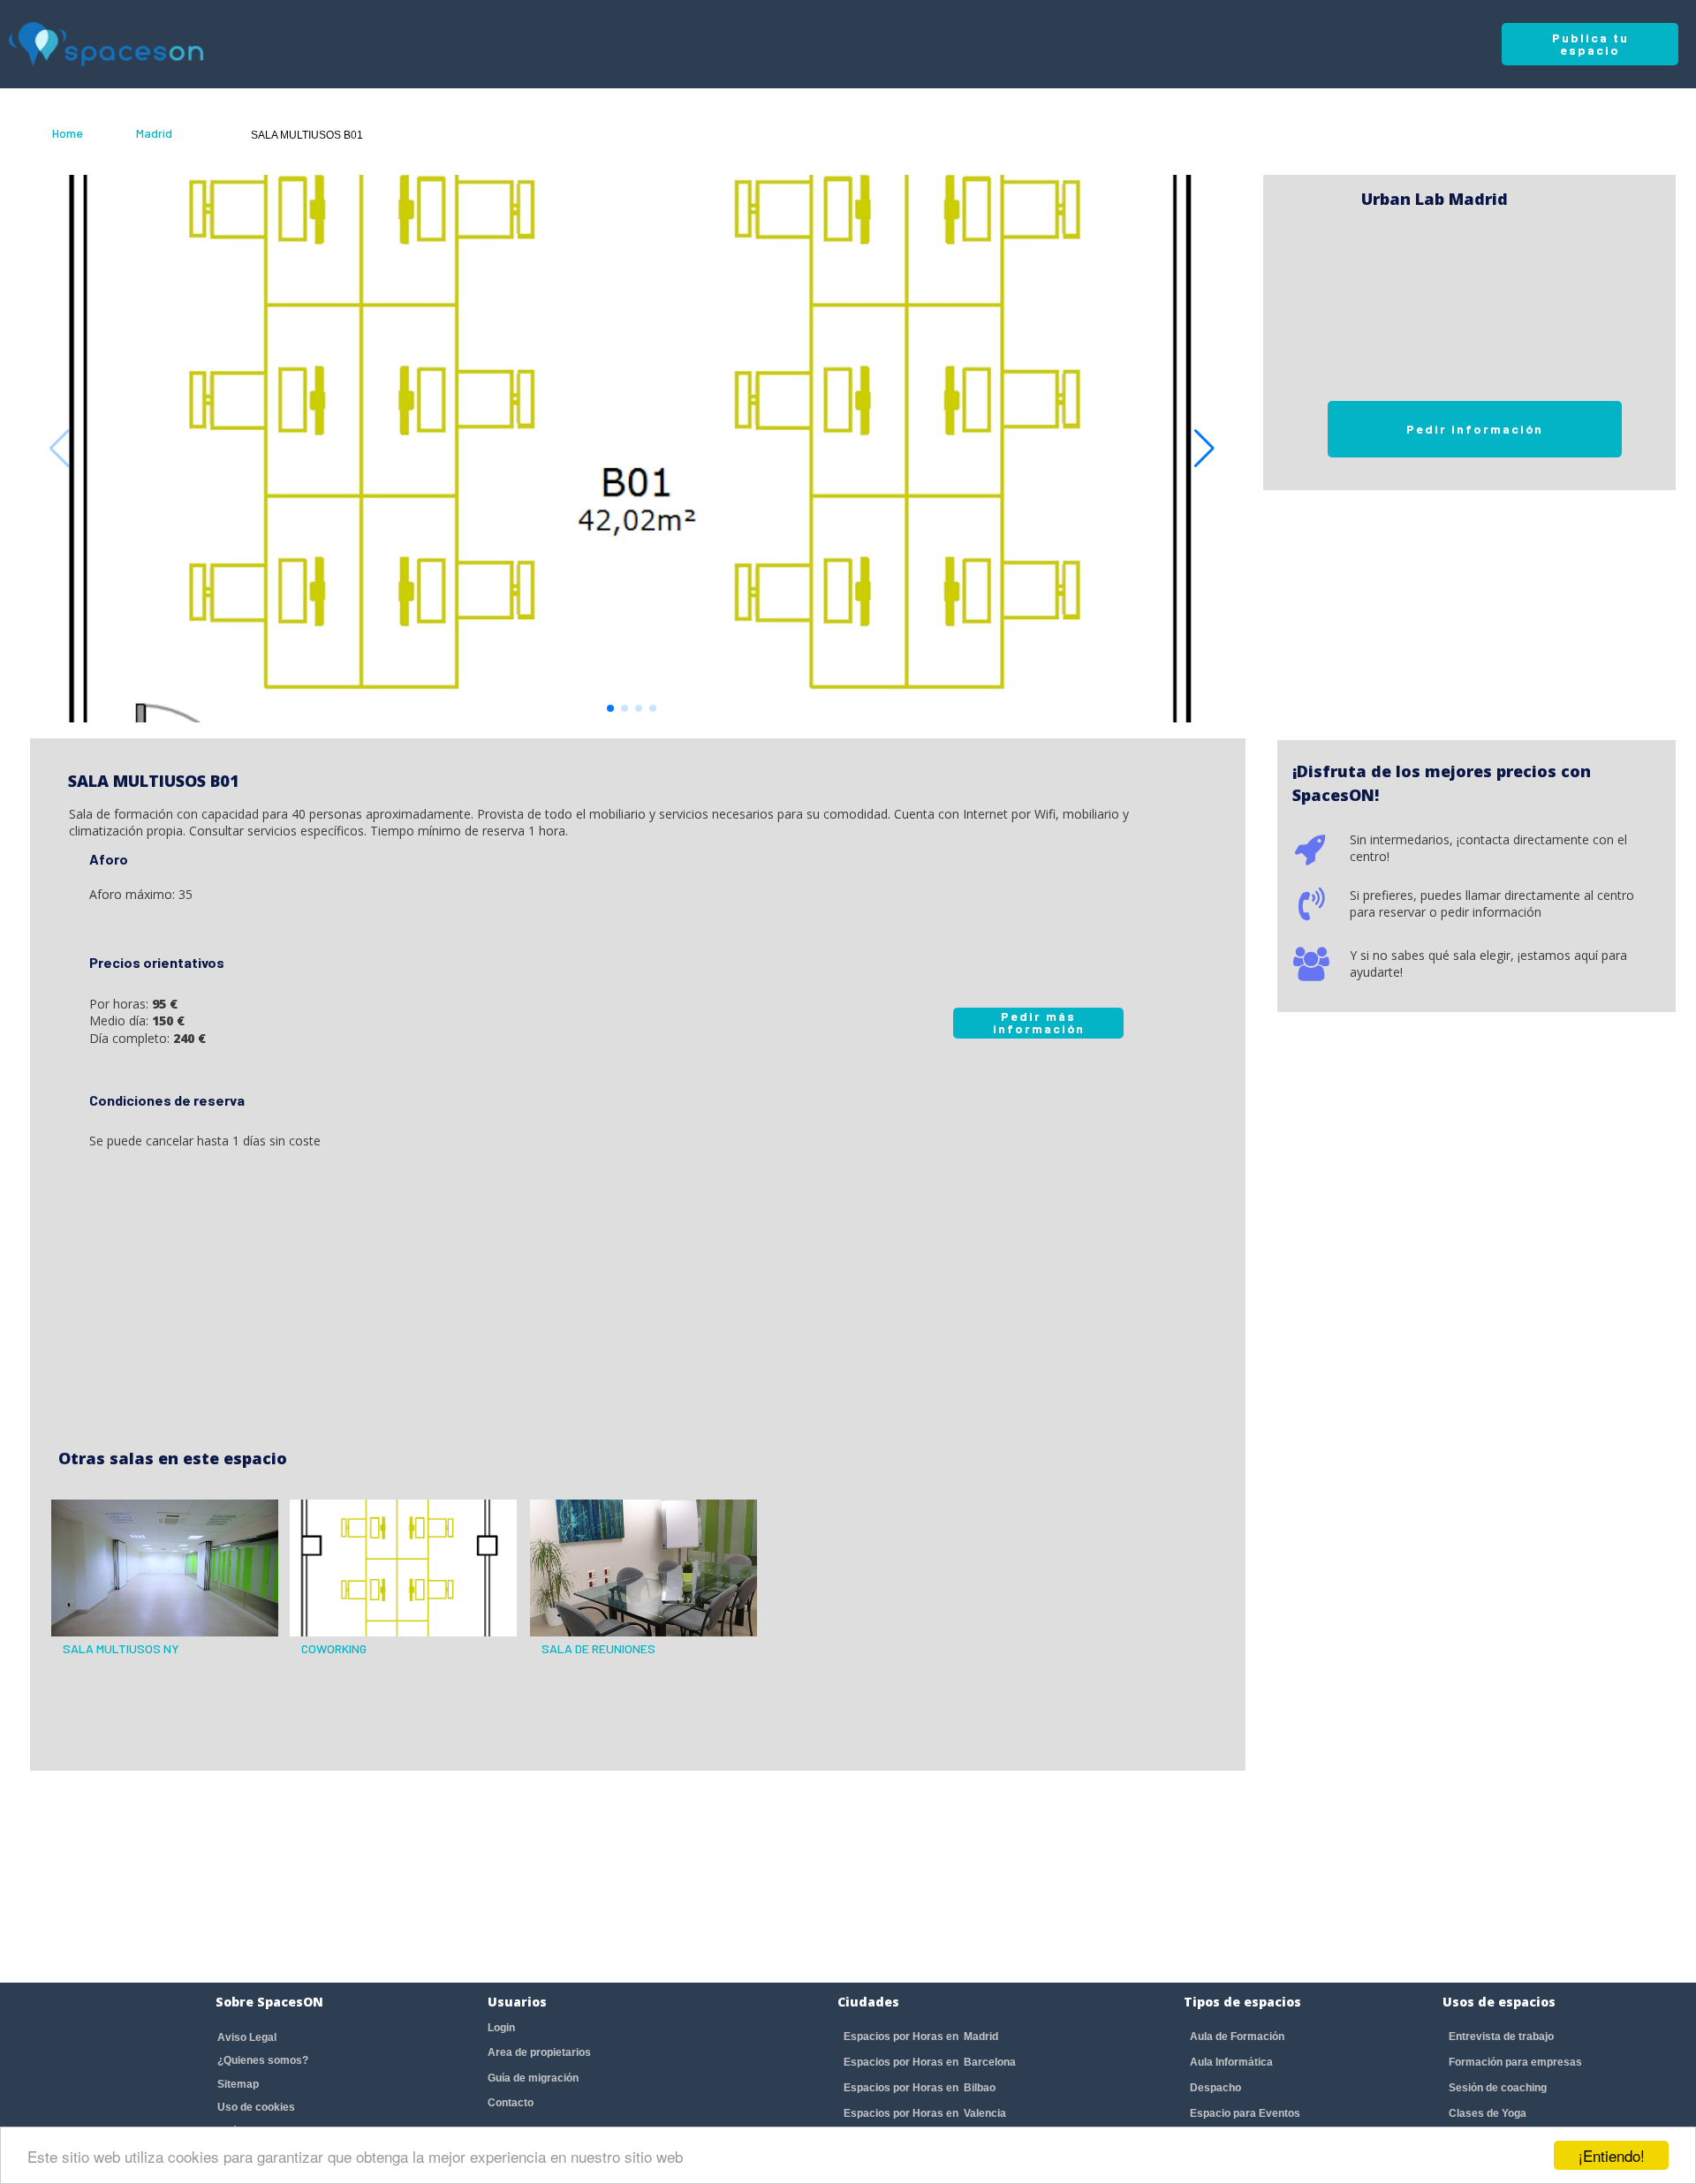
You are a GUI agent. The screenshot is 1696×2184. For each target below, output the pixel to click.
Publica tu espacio (1590, 44)
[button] (1204, 449)
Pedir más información (1039, 1022)
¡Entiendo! (1612, 2155)
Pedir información (1475, 429)
